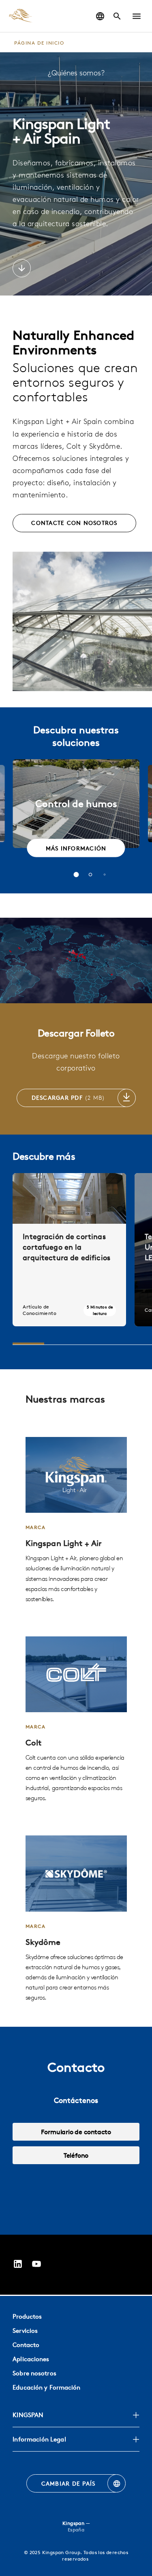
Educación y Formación (46, 2387)
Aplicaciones (31, 2359)
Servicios (25, 2331)
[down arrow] (22, 269)
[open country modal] (100, 16)
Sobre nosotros (34, 2373)
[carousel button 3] (104, 874)
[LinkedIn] (18, 2265)
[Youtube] (36, 2265)
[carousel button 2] (90, 875)
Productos (27, 2316)
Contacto (26, 2345)
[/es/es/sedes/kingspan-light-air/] (76, 1520)
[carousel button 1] (76, 875)
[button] (137, 16)
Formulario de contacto (76, 2132)
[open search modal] (117, 16)
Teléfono (76, 2155)
